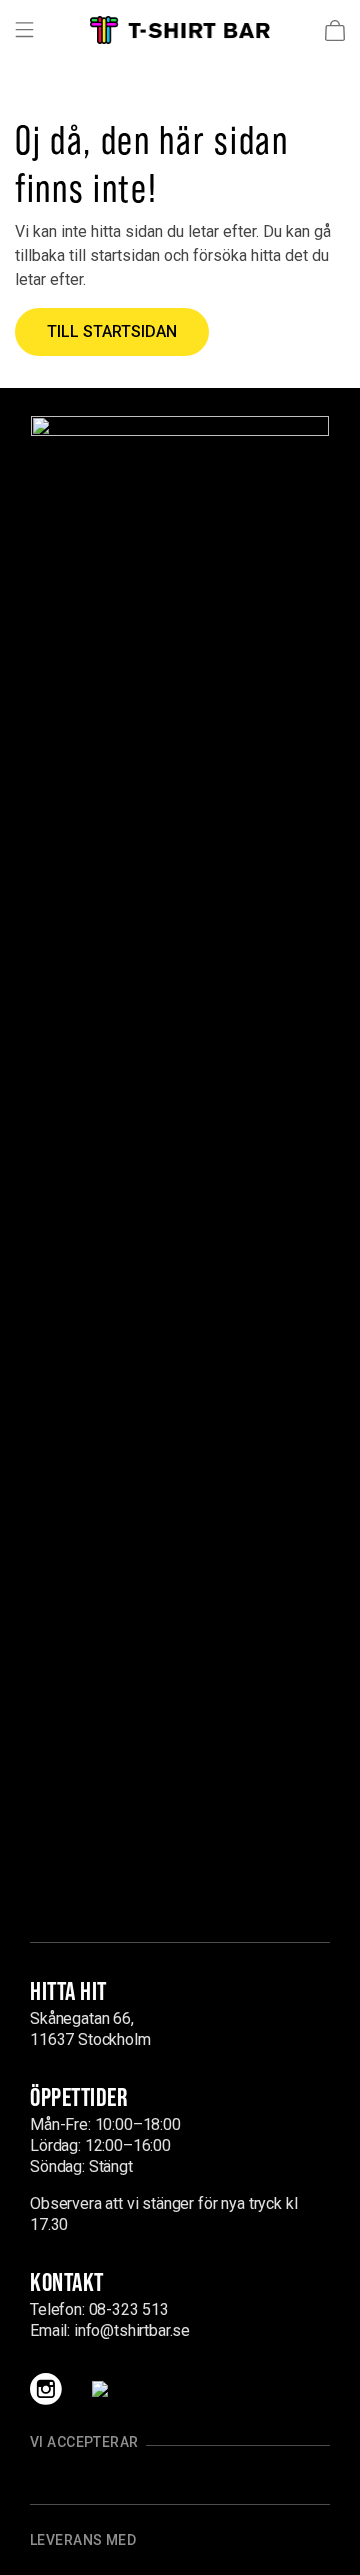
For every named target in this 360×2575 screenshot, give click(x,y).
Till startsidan (112, 331)
